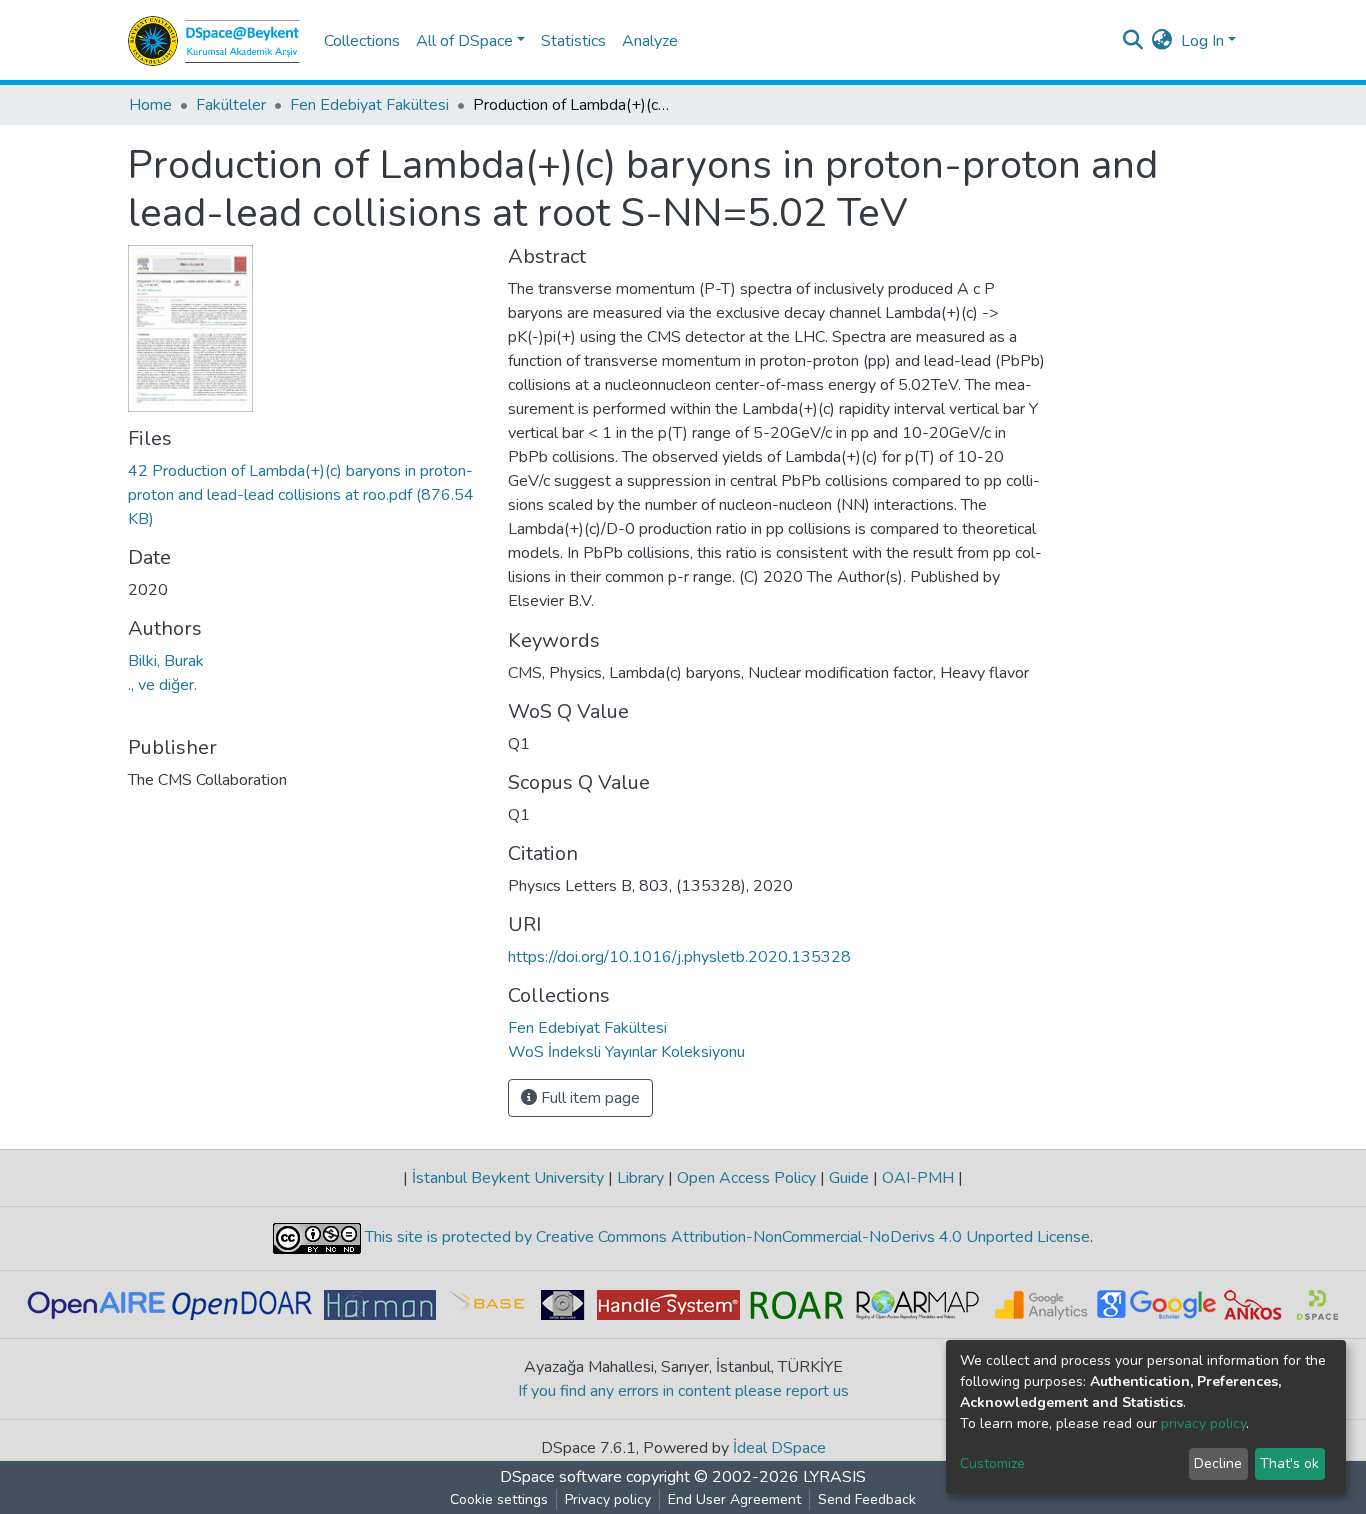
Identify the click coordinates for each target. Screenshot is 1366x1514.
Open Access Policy (746, 1178)
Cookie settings (499, 1499)
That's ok (1289, 1463)
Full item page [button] (588, 1098)
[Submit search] (1133, 41)
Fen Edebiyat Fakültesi (369, 105)
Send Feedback (867, 1499)
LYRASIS (834, 1477)
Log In (1202, 41)
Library (640, 1178)
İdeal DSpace (779, 1448)
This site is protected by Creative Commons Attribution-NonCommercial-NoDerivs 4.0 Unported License (725, 1237)
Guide (849, 1178)
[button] (1162, 41)
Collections (362, 41)
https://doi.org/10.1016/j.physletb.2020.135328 (679, 957)
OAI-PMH (918, 1178)
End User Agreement (734, 1499)
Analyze (650, 41)
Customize (992, 1463)
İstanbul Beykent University (508, 1178)
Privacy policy (608, 1499)
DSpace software (561, 1477)
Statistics (573, 41)
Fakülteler (231, 105)
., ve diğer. (162, 685)
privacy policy (1203, 1423)
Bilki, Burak (166, 661)
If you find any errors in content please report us (683, 1391)
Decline (1218, 1463)
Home (150, 105)
